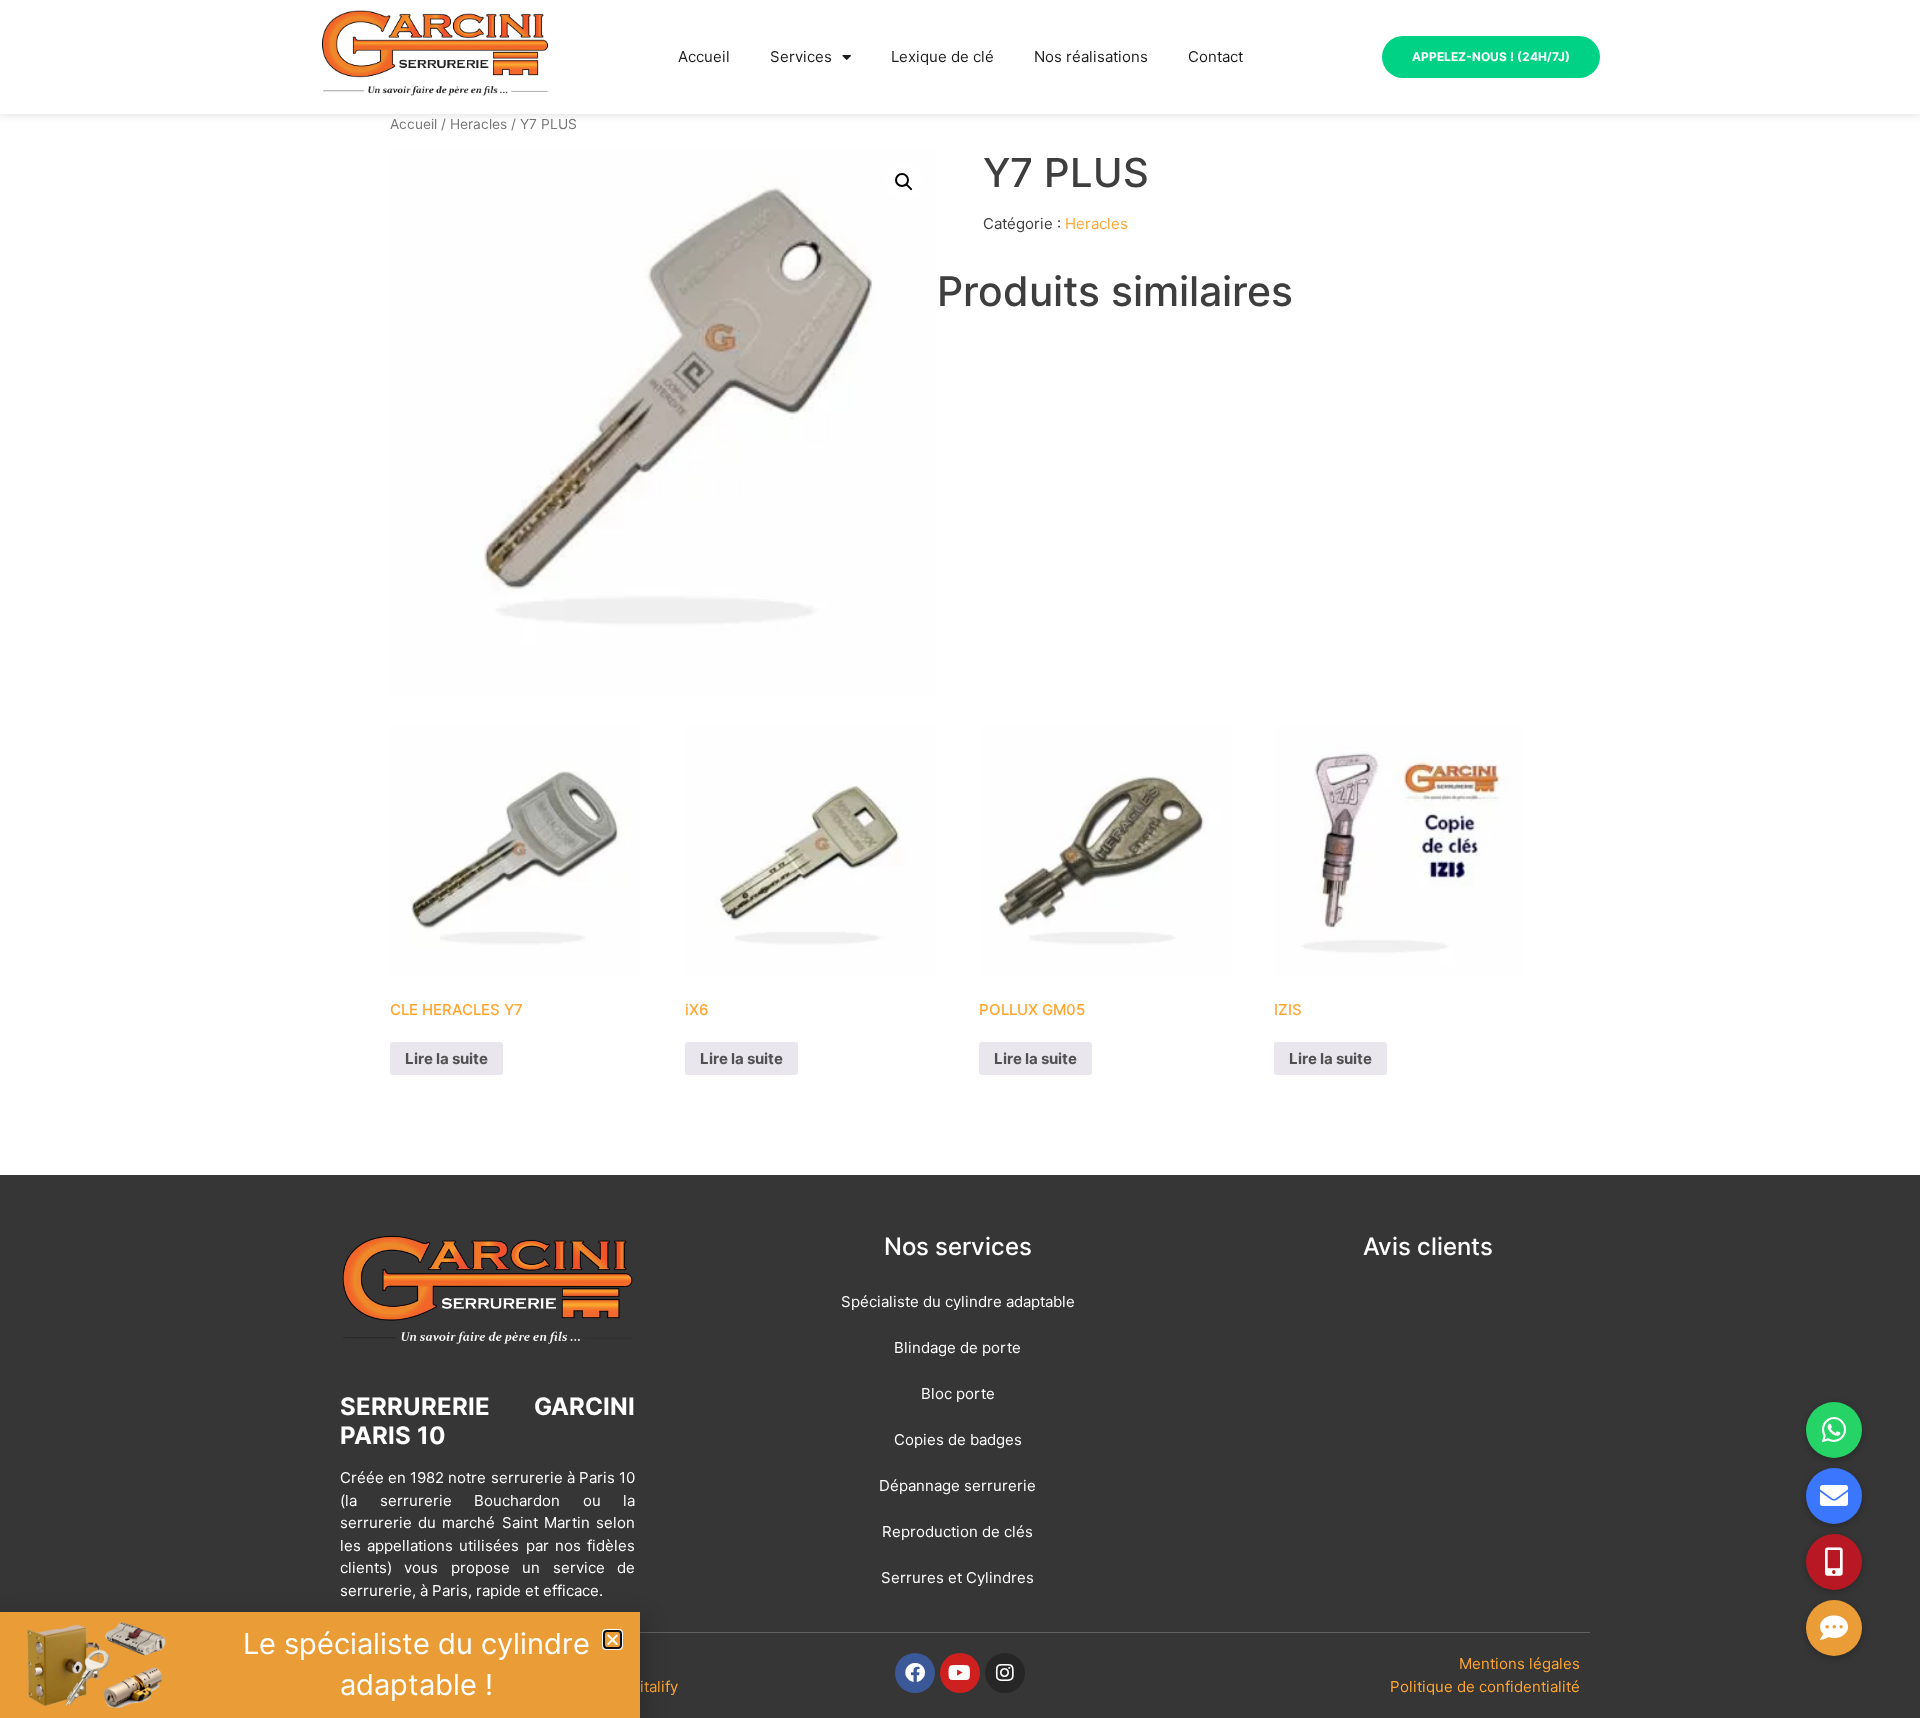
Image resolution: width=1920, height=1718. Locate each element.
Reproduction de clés (957, 1531)
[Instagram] (1005, 1673)
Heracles (478, 124)
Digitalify (647, 1686)
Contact (1215, 56)
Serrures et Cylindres (957, 1577)
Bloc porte (958, 1393)
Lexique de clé (942, 56)
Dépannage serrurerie (957, 1485)
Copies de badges (958, 1439)
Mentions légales (1519, 1663)
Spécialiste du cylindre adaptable (958, 1301)
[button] (904, 182)
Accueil (704, 56)
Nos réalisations (1091, 56)
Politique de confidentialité (1485, 1686)
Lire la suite (446, 1058)
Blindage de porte (957, 1347)
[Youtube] (960, 1673)
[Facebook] (915, 1673)
